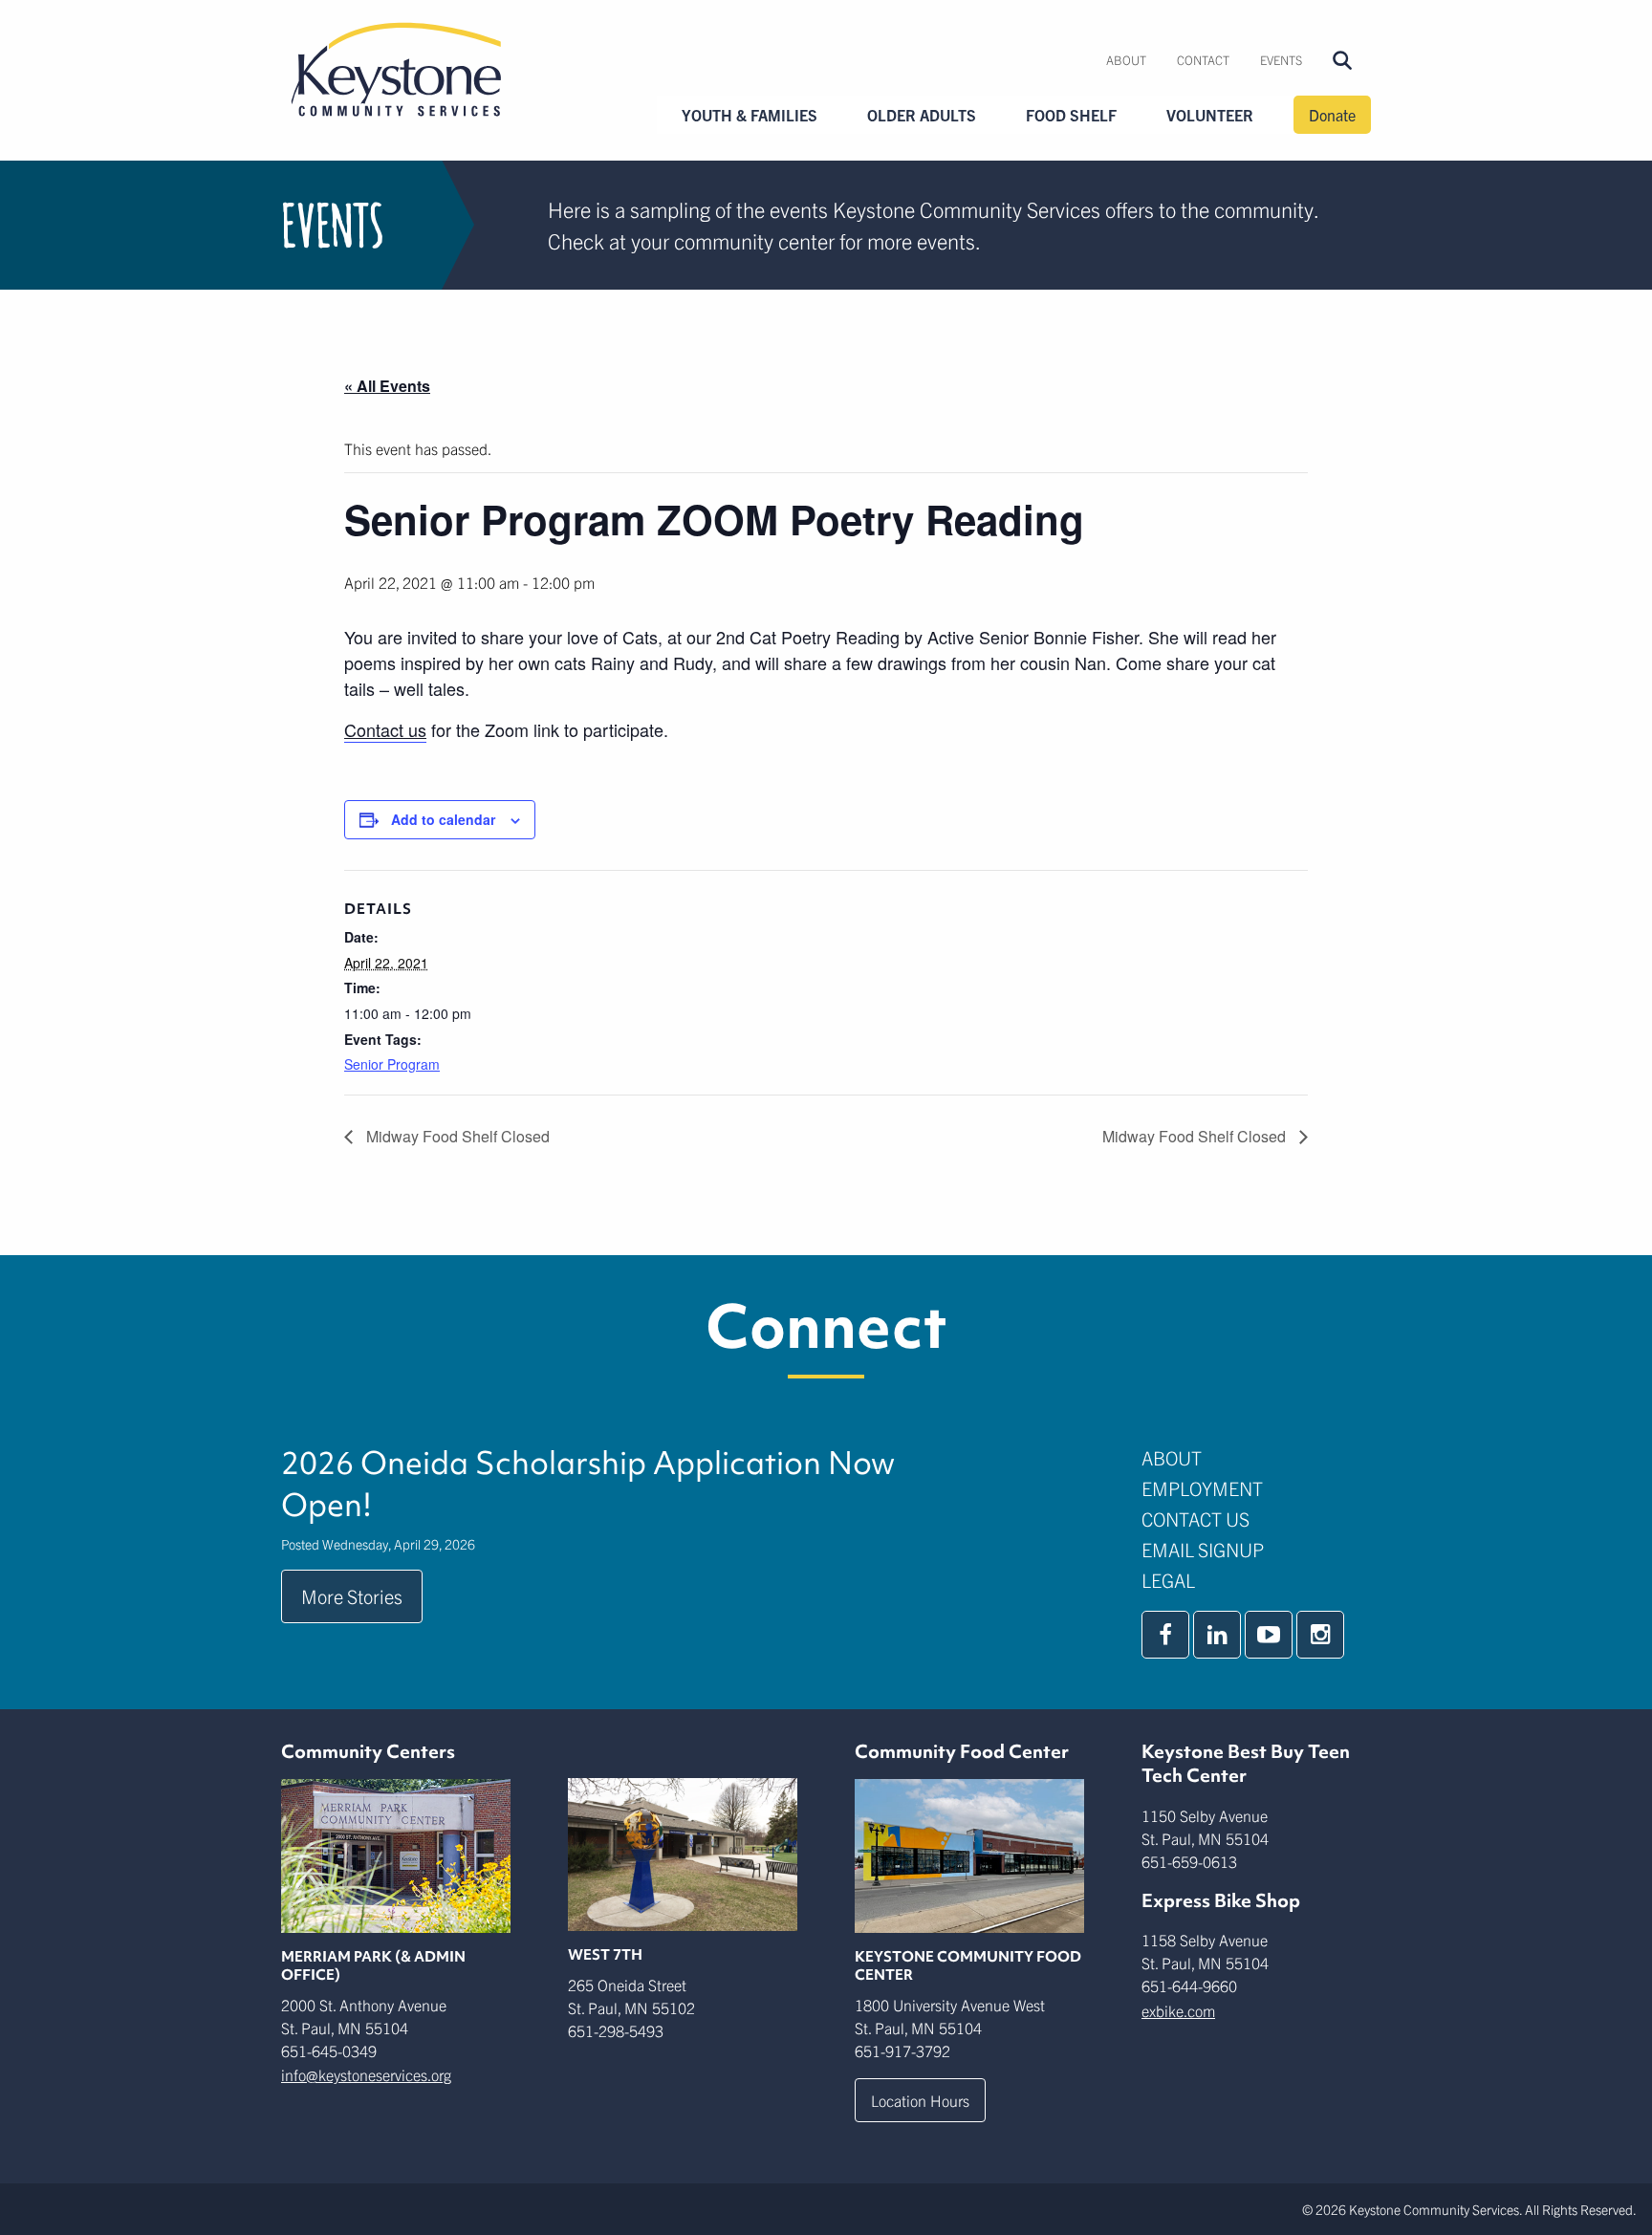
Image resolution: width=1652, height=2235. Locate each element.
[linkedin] (1217, 1635)
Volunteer (1210, 115)
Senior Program (392, 1064)
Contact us (385, 729)
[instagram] (1320, 1635)
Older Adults (922, 115)
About (1126, 60)
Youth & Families (750, 115)
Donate (1332, 115)
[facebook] (1165, 1635)
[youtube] (1269, 1635)
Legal (1168, 1580)
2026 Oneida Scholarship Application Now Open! (588, 1484)
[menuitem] (1126, 60)
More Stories (352, 1596)
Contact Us (1196, 1519)
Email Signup (1203, 1549)
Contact (1203, 60)
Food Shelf (1071, 115)
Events (1281, 60)
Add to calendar (443, 819)
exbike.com (1178, 2010)
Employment (1202, 1488)
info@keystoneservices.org (366, 2074)
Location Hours (920, 2100)
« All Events (387, 386)
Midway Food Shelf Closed (456, 1136)
